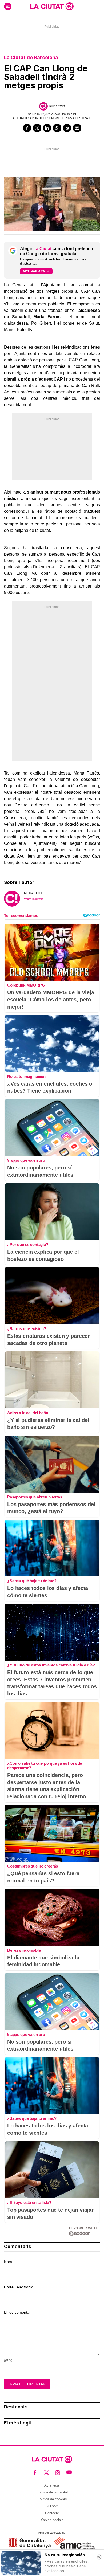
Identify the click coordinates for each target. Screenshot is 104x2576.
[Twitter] (37, 128)
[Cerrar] (99, 2557)
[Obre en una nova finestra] (30, 2543)
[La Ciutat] (52, 6)
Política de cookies (52, 2499)
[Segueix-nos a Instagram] (58, 2473)
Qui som (52, 2506)
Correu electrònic (19, 2287)
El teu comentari (18, 2312)
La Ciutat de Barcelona (31, 57)
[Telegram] (67, 128)
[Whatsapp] (57, 128)
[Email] (77, 128)
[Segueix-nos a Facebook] (35, 2473)
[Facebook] (27, 128)
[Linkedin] (47, 128)
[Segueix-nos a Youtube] (69, 2473)
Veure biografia (34, 899)
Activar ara (34, 271)
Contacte (52, 2513)
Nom (8, 2262)
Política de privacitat (52, 2492)
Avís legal (52, 2485)
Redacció (57, 106)
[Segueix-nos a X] (47, 2473)
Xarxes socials (52, 2520)
